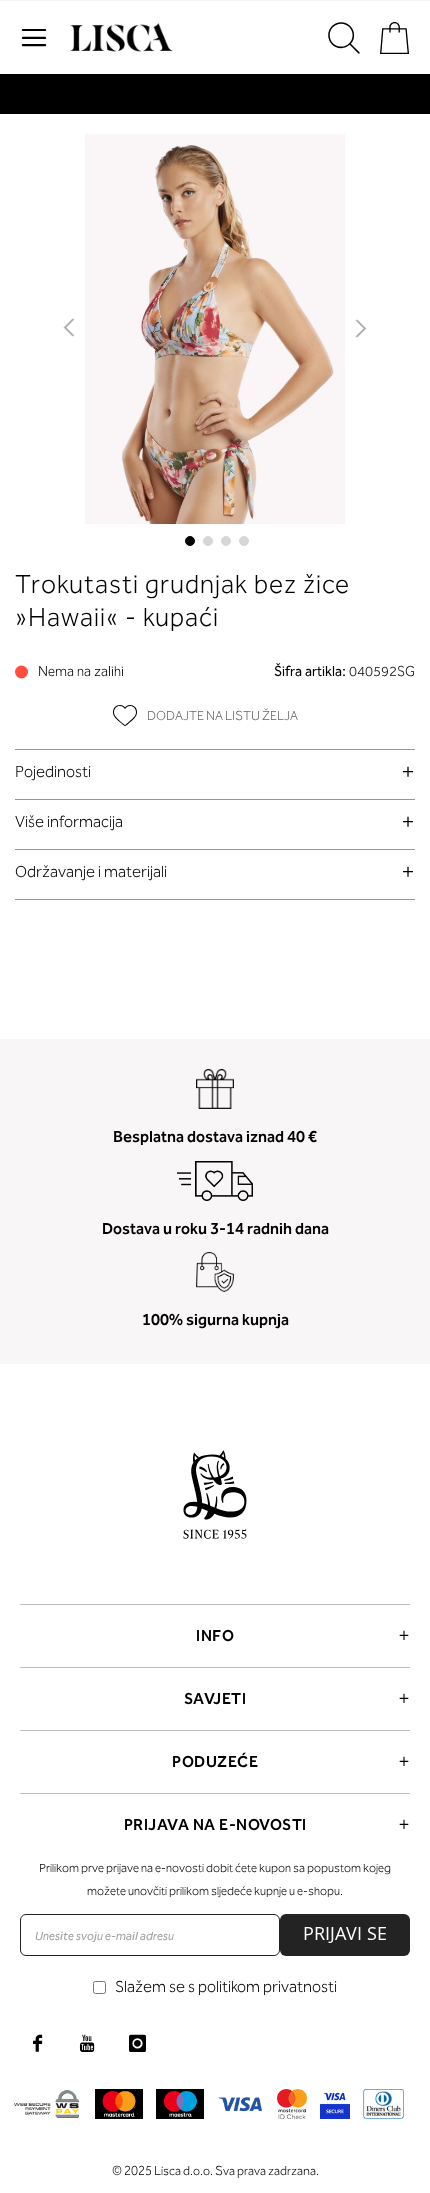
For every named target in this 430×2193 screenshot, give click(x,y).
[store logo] (119, 38)
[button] (70, 329)
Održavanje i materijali (91, 871)
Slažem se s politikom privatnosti (226, 1986)
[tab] (215, 771)
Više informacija (69, 821)
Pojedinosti (53, 771)
